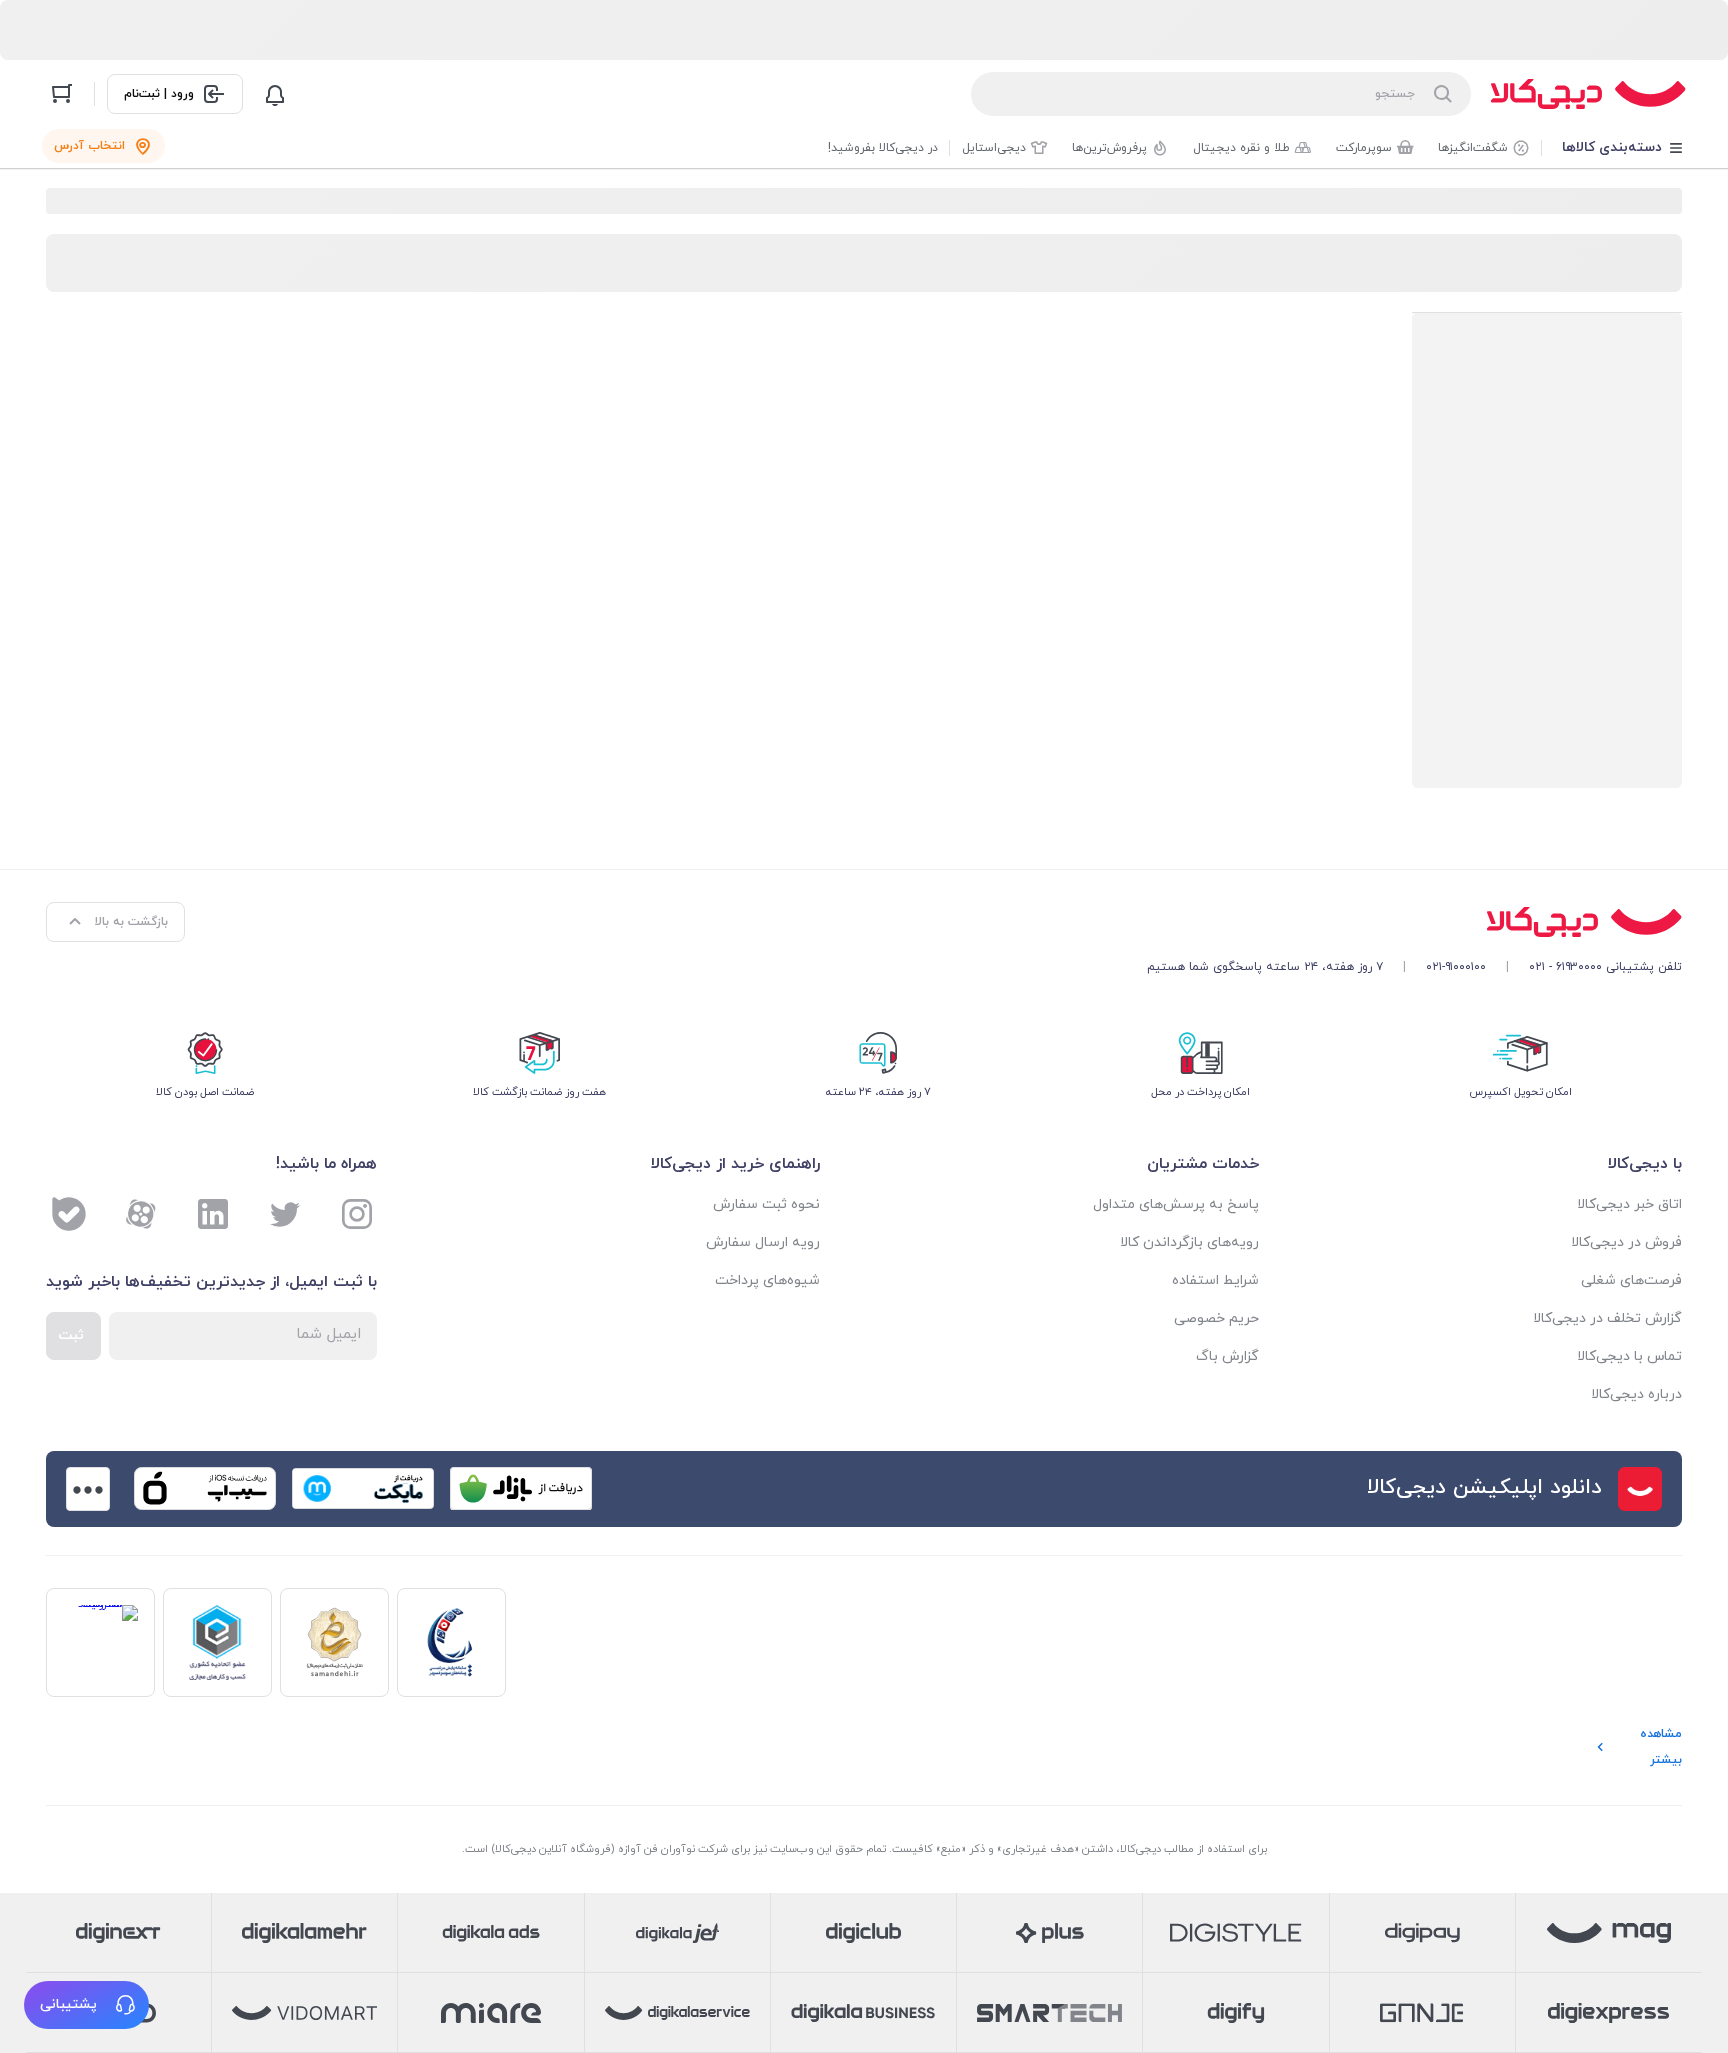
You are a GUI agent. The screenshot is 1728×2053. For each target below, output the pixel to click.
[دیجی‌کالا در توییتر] (285, 1214)
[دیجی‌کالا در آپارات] (141, 1214)
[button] (86, 2005)
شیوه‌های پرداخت (767, 1280)
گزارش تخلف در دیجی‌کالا (1607, 1318)
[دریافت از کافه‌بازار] (521, 1489)
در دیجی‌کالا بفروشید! (883, 148)
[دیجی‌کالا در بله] (69, 1214)
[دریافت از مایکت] (363, 1489)
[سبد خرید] (62, 94)
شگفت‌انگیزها (1473, 148)
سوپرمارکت (1364, 148)
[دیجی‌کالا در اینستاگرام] (357, 1214)
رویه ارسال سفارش (763, 1242)
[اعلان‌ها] (275, 94)
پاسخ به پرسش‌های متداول (1176, 1204)
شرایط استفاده (1215, 1280)
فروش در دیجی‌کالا (1626, 1242)
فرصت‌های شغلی (1631, 1280)
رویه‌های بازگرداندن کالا (1189, 1242)
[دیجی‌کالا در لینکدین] (213, 1214)
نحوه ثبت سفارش (766, 1204)
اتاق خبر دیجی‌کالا (1629, 1204)
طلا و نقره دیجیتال (1241, 148)
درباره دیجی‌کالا (1636, 1394)
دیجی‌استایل (994, 148)
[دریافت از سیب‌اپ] (205, 1489)
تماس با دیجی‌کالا (1629, 1356)
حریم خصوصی (1216, 1318)
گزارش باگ (1227, 1356)
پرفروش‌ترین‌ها (1109, 148)
